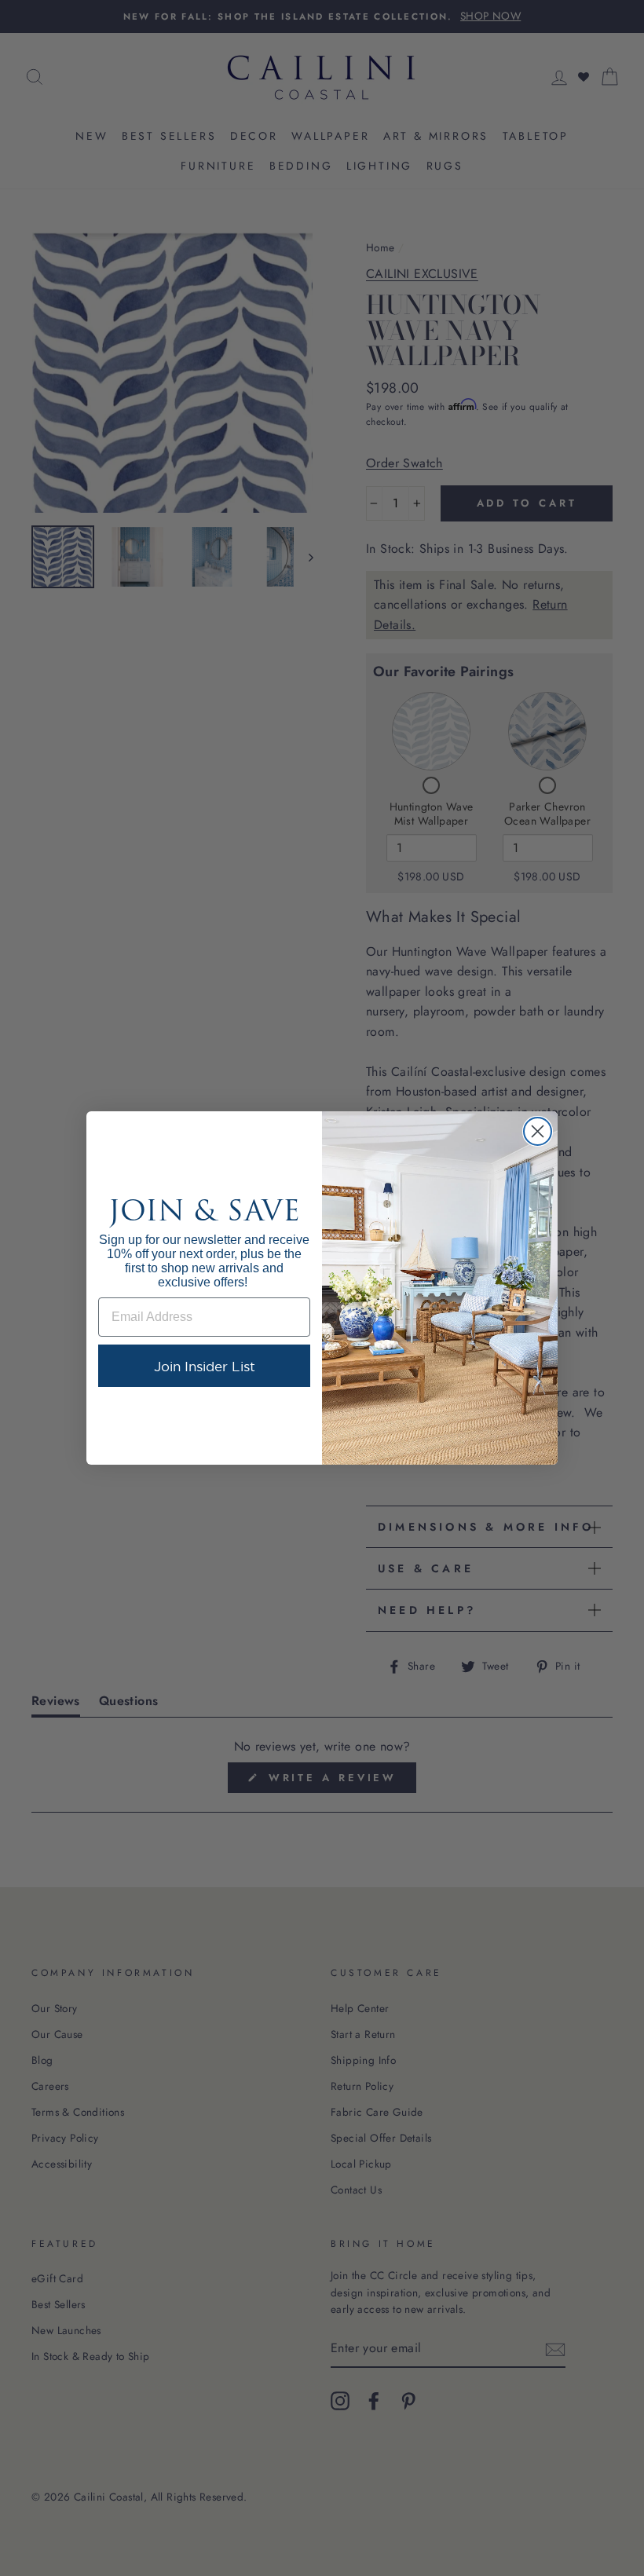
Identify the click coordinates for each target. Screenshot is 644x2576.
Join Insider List (205, 1366)
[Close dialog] (538, 1131)
